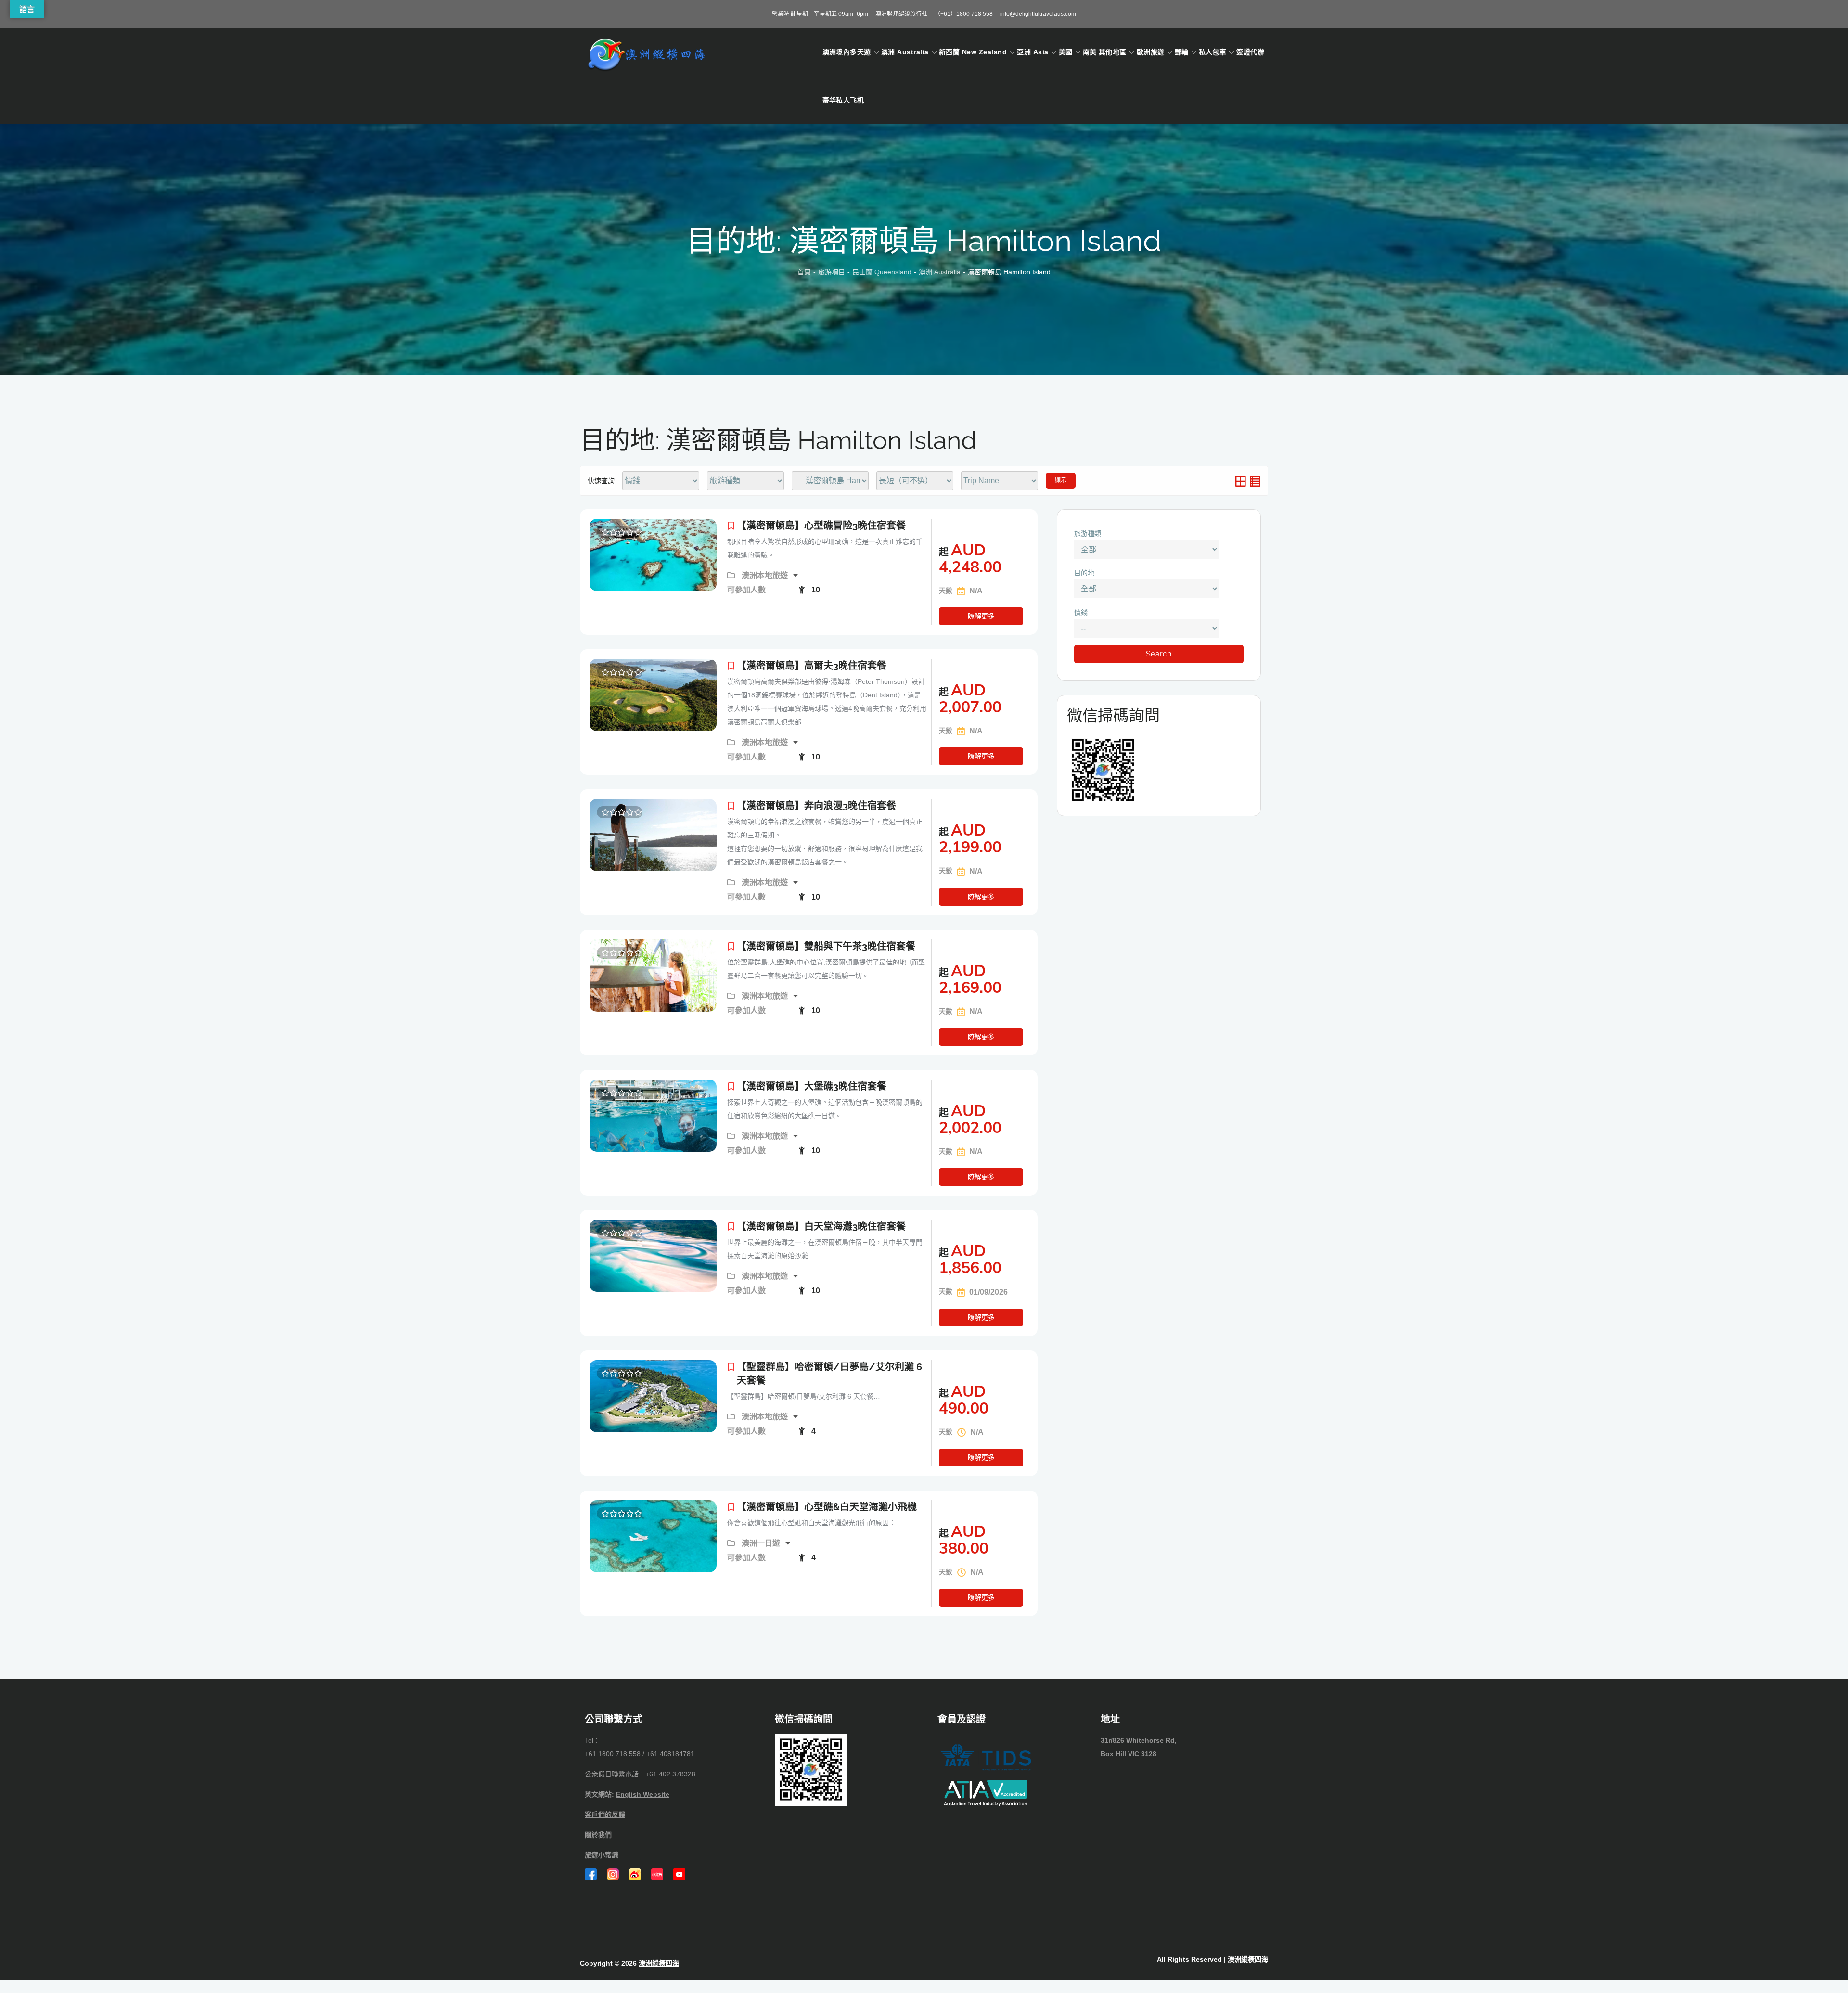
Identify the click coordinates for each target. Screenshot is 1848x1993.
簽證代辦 (1250, 52)
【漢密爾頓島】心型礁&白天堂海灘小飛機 (827, 1507)
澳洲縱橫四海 (659, 1963)
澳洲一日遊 (762, 1543)
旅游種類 (1088, 533)
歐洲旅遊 (1151, 52)
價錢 (1081, 612)
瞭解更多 (981, 616)
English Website (643, 1794)
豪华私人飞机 (843, 100)
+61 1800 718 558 (613, 1754)
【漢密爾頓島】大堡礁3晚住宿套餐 (812, 1086)
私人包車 (1213, 52)
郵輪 (1182, 52)
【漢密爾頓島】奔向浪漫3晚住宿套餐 (816, 806)
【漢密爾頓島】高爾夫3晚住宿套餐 (812, 666)
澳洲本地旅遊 (766, 575)
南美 (1090, 52)
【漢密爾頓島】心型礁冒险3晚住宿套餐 (821, 526)
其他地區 (1113, 52)
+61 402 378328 (670, 1774)
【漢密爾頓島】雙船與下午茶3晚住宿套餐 (826, 946)
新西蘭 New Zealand (973, 52)
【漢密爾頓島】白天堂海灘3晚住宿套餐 (821, 1226)
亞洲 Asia (1033, 52)
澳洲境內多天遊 (847, 52)
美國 (1066, 52)
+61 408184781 (670, 1754)
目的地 (1084, 573)
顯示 (1061, 480)
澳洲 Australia (905, 52)
